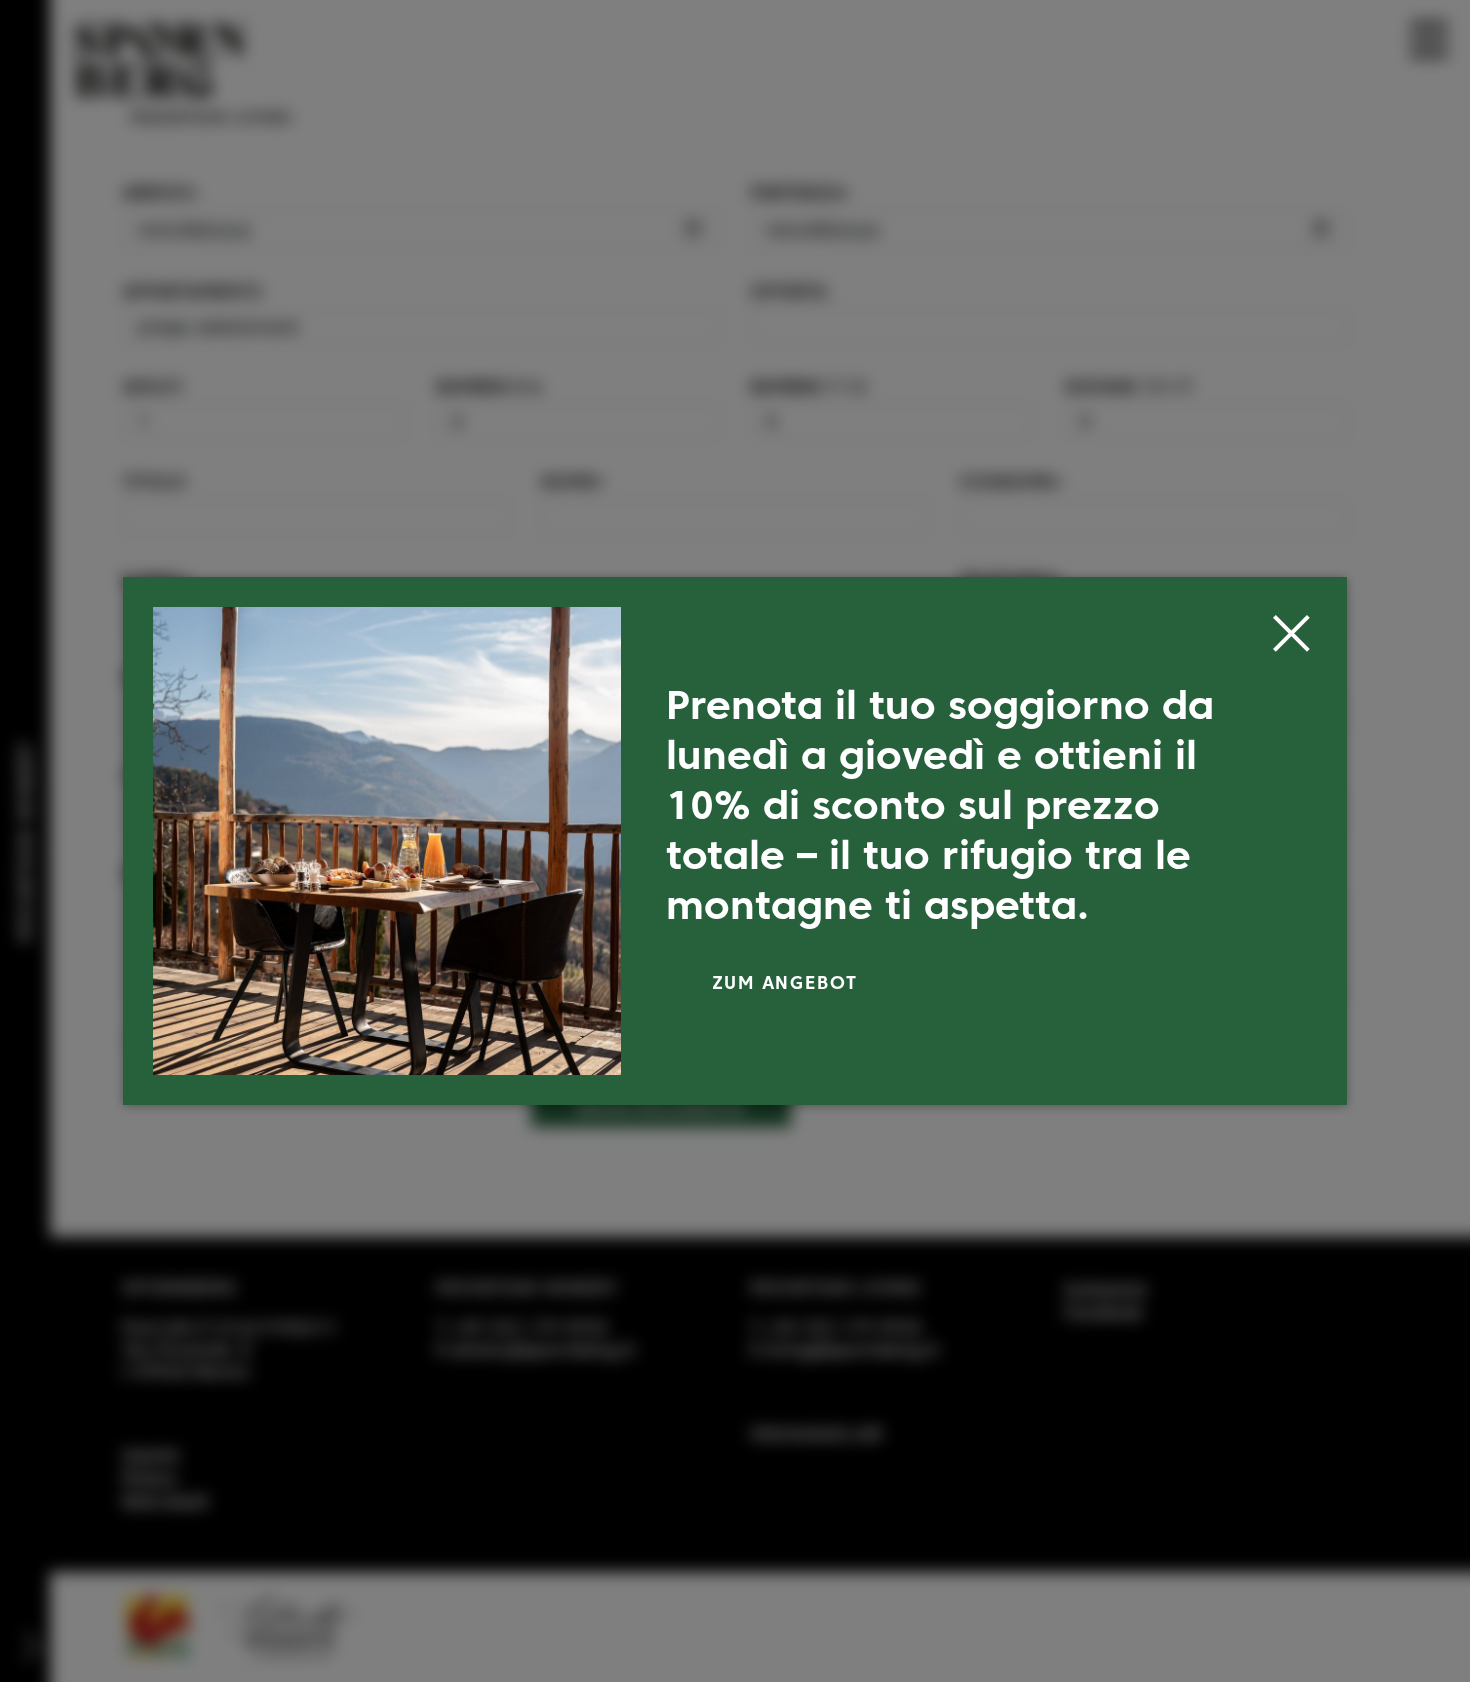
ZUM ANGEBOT (785, 982)
